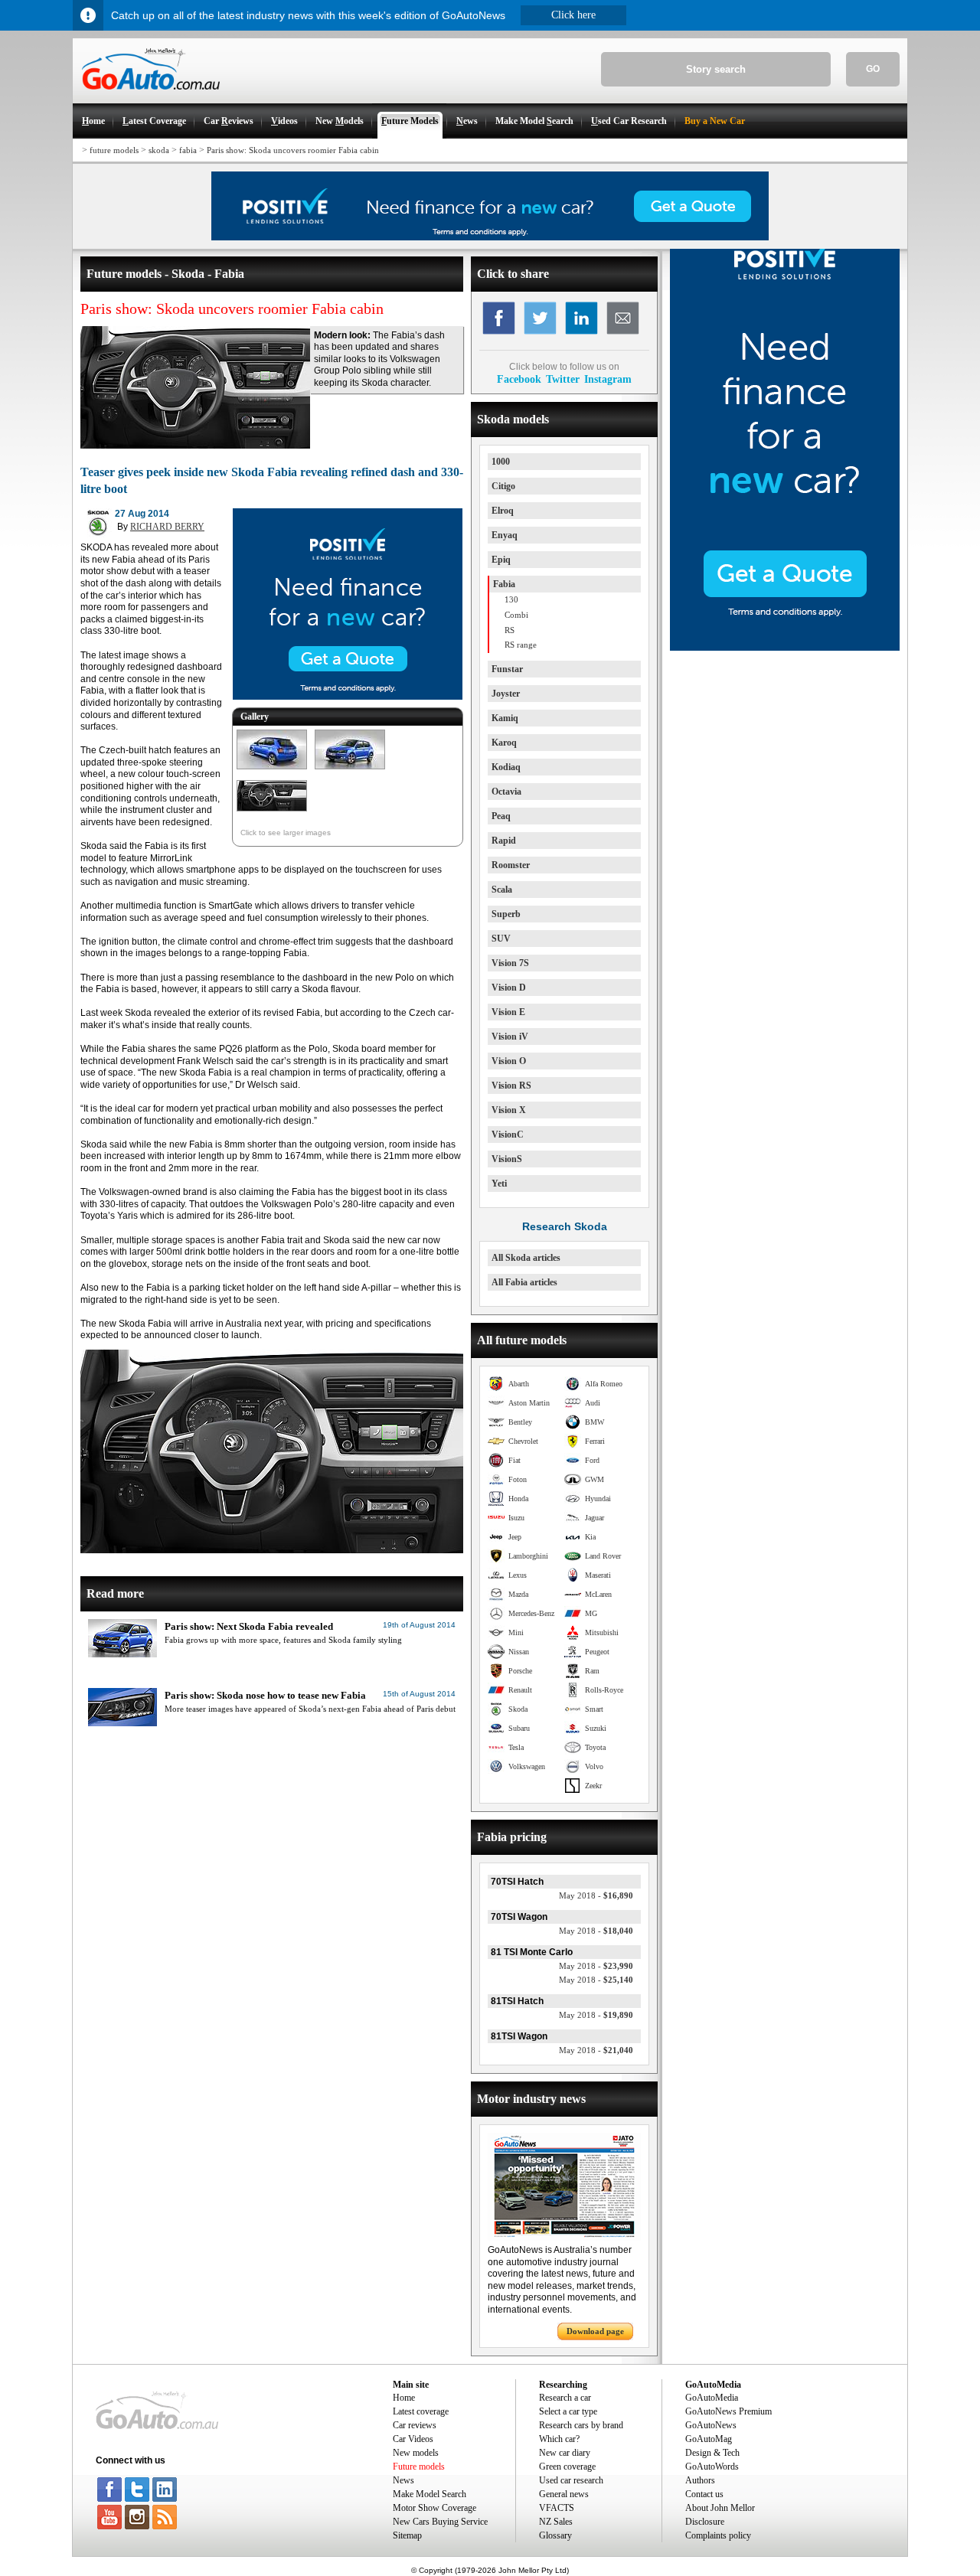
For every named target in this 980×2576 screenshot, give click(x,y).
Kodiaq (506, 767)
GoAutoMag (709, 2439)
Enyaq (505, 535)
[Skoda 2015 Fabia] (272, 770)
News (403, 2480)
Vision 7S (510, 963)
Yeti (499, 1184)
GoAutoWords (712, 2467)
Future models (419, 2467)
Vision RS (511, 1086)
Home (404, 2398)
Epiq (501, 560)
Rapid (504, 841)
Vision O (509, 1061)
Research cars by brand (581, 2425)
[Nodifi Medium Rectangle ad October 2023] (348, 697)
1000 (501, 462)
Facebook (519, 379)
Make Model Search (430, 2494)
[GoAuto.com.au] (146, 96)
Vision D (509, 988)
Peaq (501, 816)
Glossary (555, 2535)
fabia (188, 150)
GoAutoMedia (712, 2398)
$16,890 (596, 1895)
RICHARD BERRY (167, 527)
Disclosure (705, 2522)
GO (873, 69)
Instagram (608, 379)
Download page (595, 2331)
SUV (501, 939)
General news (564, 2494)
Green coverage (567, 2467)
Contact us (704, 2494)
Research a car (565, 2398)
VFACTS (557, 2508)
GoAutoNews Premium (728, 2411)
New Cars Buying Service (440, 2522)
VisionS (507, 1159)
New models (416, 2453)
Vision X (509, 1110)
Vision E (508, 1012)
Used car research (571, 2480)
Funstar (507, 669)
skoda (159, 150)
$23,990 (596, 1966)
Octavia (506, 792)
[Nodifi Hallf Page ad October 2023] (785, 648)
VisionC (508, 1135)
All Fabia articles (524, 1282)
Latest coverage (421, 2411)
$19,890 (596, 2015)
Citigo (503, 486)
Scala (502, 890)
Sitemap (407, 2535)
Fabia (504, 584)
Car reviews (415, 2425)
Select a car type (568, 2411)
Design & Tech (712, 2453)
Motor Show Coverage (434, 2508)
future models (114, 150)
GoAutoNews (711, 2425)
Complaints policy (718, 2535)
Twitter (563, 379)
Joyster (506, 694)
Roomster (511, 865)
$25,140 (596, 1980)
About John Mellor (720, 2508)
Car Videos (413, 2439)
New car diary (565, 2453)
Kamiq (505, 718)
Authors (700, 2480)
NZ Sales (556, 2522)
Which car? (559, 2439)
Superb (506, 914)
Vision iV (510, 1037)
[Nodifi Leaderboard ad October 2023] (490, 237)
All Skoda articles (526, 1258)
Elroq (503, 511)
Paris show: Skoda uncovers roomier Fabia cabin (293, 150)
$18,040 (596, 1931)
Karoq (504, 743)
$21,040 (596, 2050)
